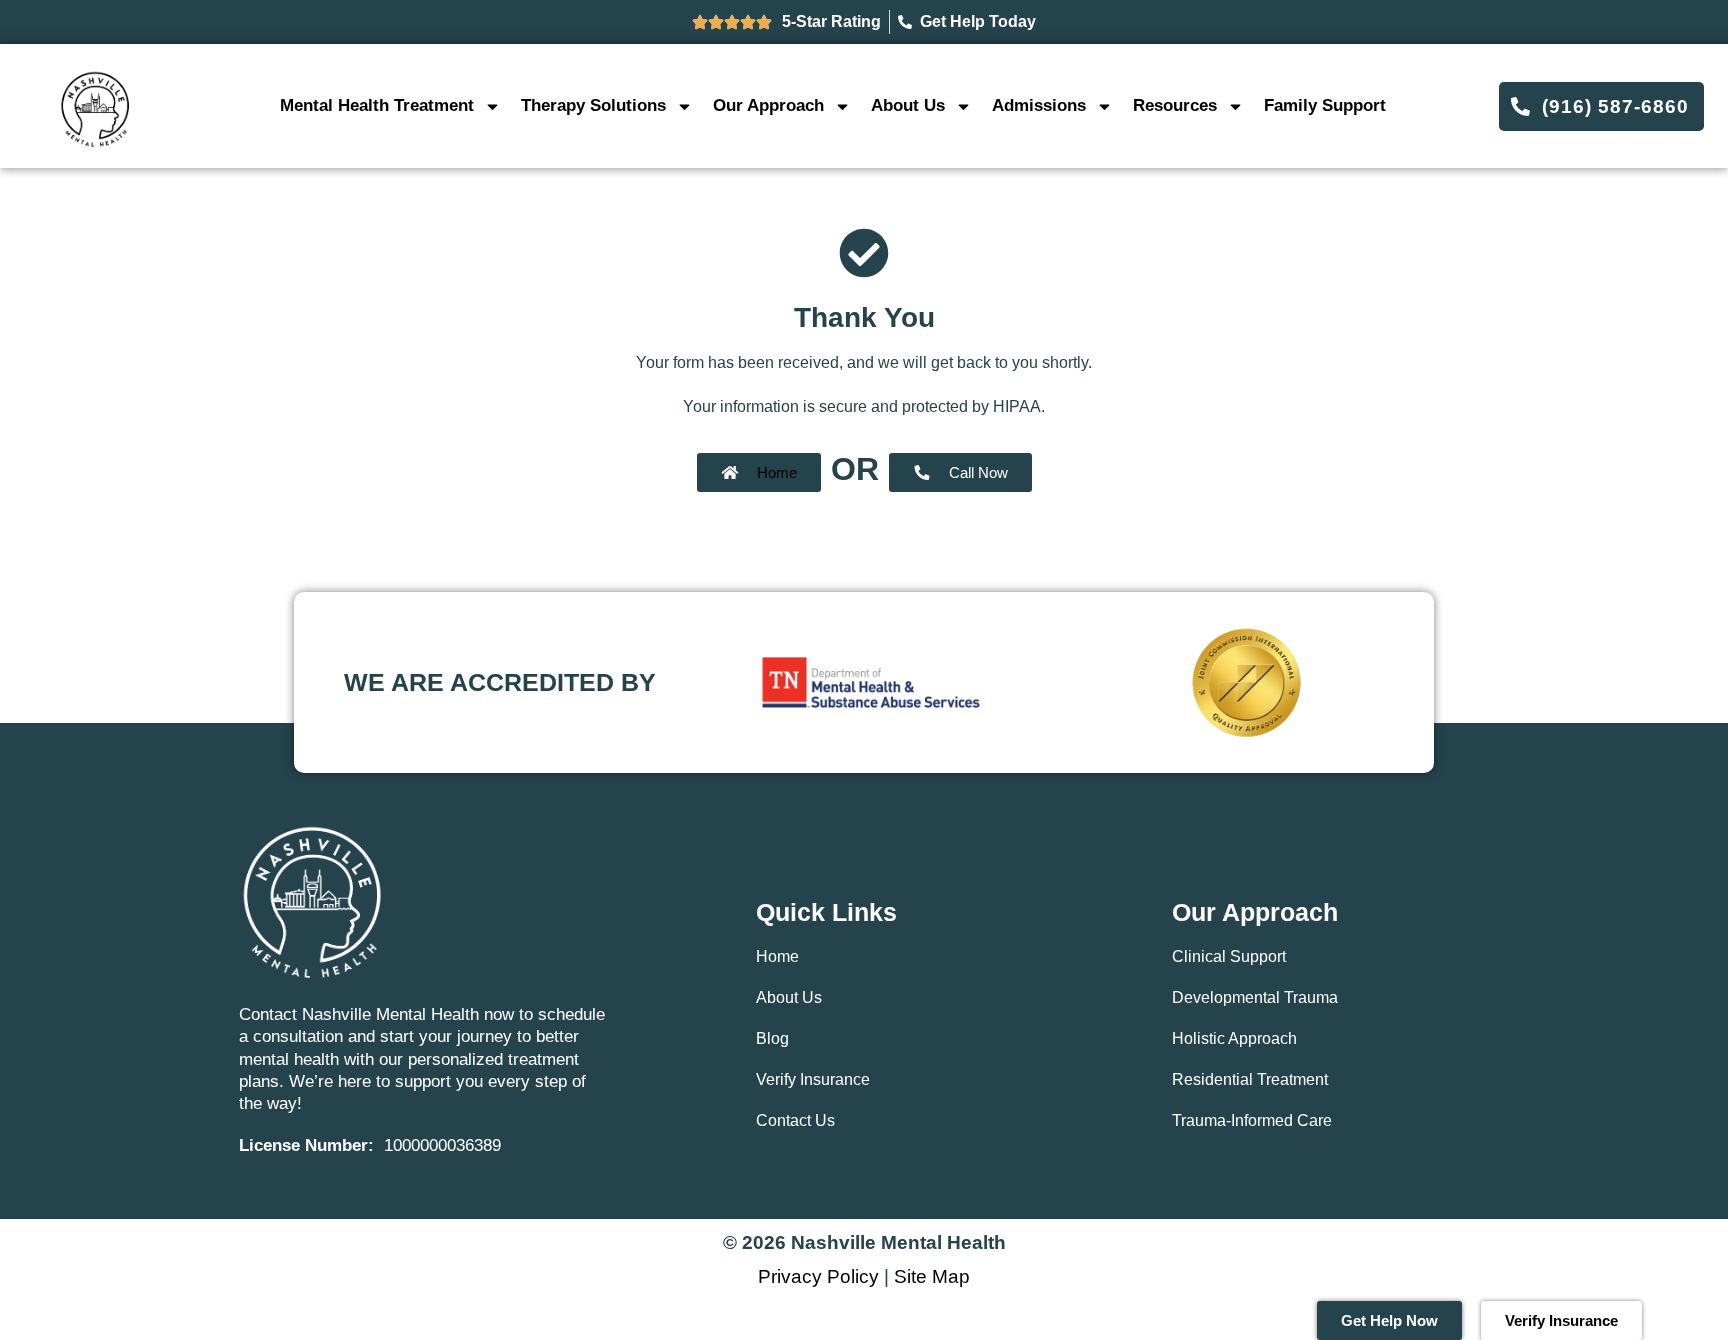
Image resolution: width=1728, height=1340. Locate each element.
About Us (908, 105)
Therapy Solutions (593, 105)
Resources (1175, 105)
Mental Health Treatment (377, 105)
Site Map (932, 1276)
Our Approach (768, 105)
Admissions (1039, 105)
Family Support (1325, 105)
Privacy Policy (818, 1276)
